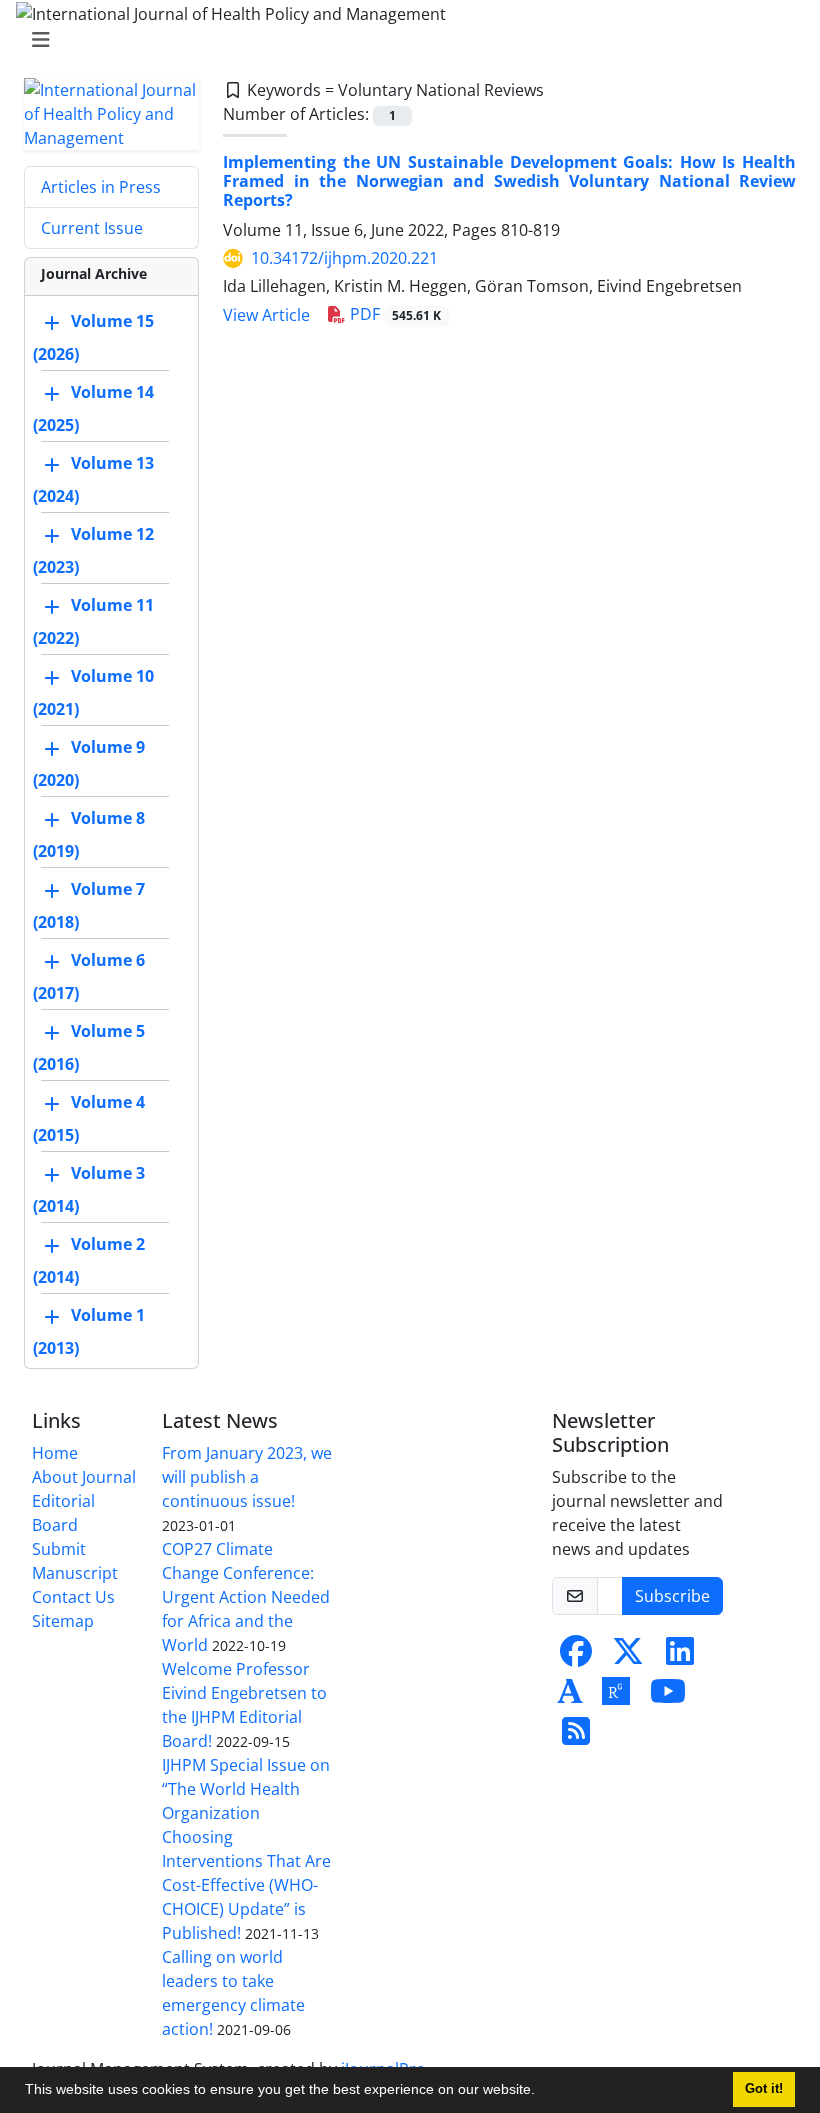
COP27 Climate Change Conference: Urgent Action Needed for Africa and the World (246, 1597)
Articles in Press (101, 187)
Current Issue (92, 228)
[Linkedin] (680, 1657)
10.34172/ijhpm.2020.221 (344, 258)
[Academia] (570, 1697)
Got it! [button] (764, 2089)
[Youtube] (668, 1697)
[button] (542, 2092)
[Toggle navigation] (404, 40)
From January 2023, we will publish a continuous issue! (247, 1477)
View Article (266, 315)
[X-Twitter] (628, 1657)
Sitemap (63, 1621)
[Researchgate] (616, 1697)
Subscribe (672, 1596)
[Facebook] (576, 1657)
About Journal (84, 1477)
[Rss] (576, 1737)
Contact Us (73, 1597)
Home (55, 1453)
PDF (393, 314)
